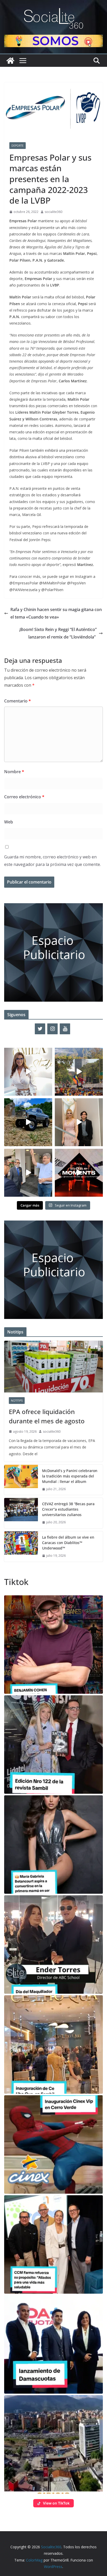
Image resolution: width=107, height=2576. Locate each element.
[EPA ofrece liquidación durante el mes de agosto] (53, 1367)
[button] (53, 1645)
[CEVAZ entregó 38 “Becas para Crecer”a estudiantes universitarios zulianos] (21, 1513)
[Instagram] (52, 1029)
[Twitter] (40, 1029)
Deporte (18, 146)
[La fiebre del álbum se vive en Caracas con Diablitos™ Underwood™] (21, 1547)
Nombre (14, 772)
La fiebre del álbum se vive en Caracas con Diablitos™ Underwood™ (68, 1543)
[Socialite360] (10, 61)
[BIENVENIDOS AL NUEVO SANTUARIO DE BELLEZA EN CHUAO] (28, 1072)
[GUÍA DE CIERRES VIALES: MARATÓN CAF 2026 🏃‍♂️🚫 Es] (79, 1072)
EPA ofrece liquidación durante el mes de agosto (47, 1416)
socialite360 (53, 212)
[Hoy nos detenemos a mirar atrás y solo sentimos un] (79, 1173)
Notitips (17, 1401)
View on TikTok (56, 2503)
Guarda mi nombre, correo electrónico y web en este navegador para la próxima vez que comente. (52, 861)
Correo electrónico (24, 797)
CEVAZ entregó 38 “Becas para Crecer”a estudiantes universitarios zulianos (68, 1509)
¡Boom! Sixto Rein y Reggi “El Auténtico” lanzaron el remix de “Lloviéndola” (58, 633)
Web (9, 822)
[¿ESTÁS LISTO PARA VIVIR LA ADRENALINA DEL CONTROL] (28, 1122)
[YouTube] (65, 1029)
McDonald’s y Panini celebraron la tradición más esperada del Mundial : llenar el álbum (70, 1476)
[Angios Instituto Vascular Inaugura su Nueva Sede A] (28, 1173)
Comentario (18, 701)
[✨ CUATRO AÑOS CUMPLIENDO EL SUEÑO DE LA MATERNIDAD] (79, 1122)
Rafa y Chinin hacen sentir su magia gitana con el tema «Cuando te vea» (56, 613)
